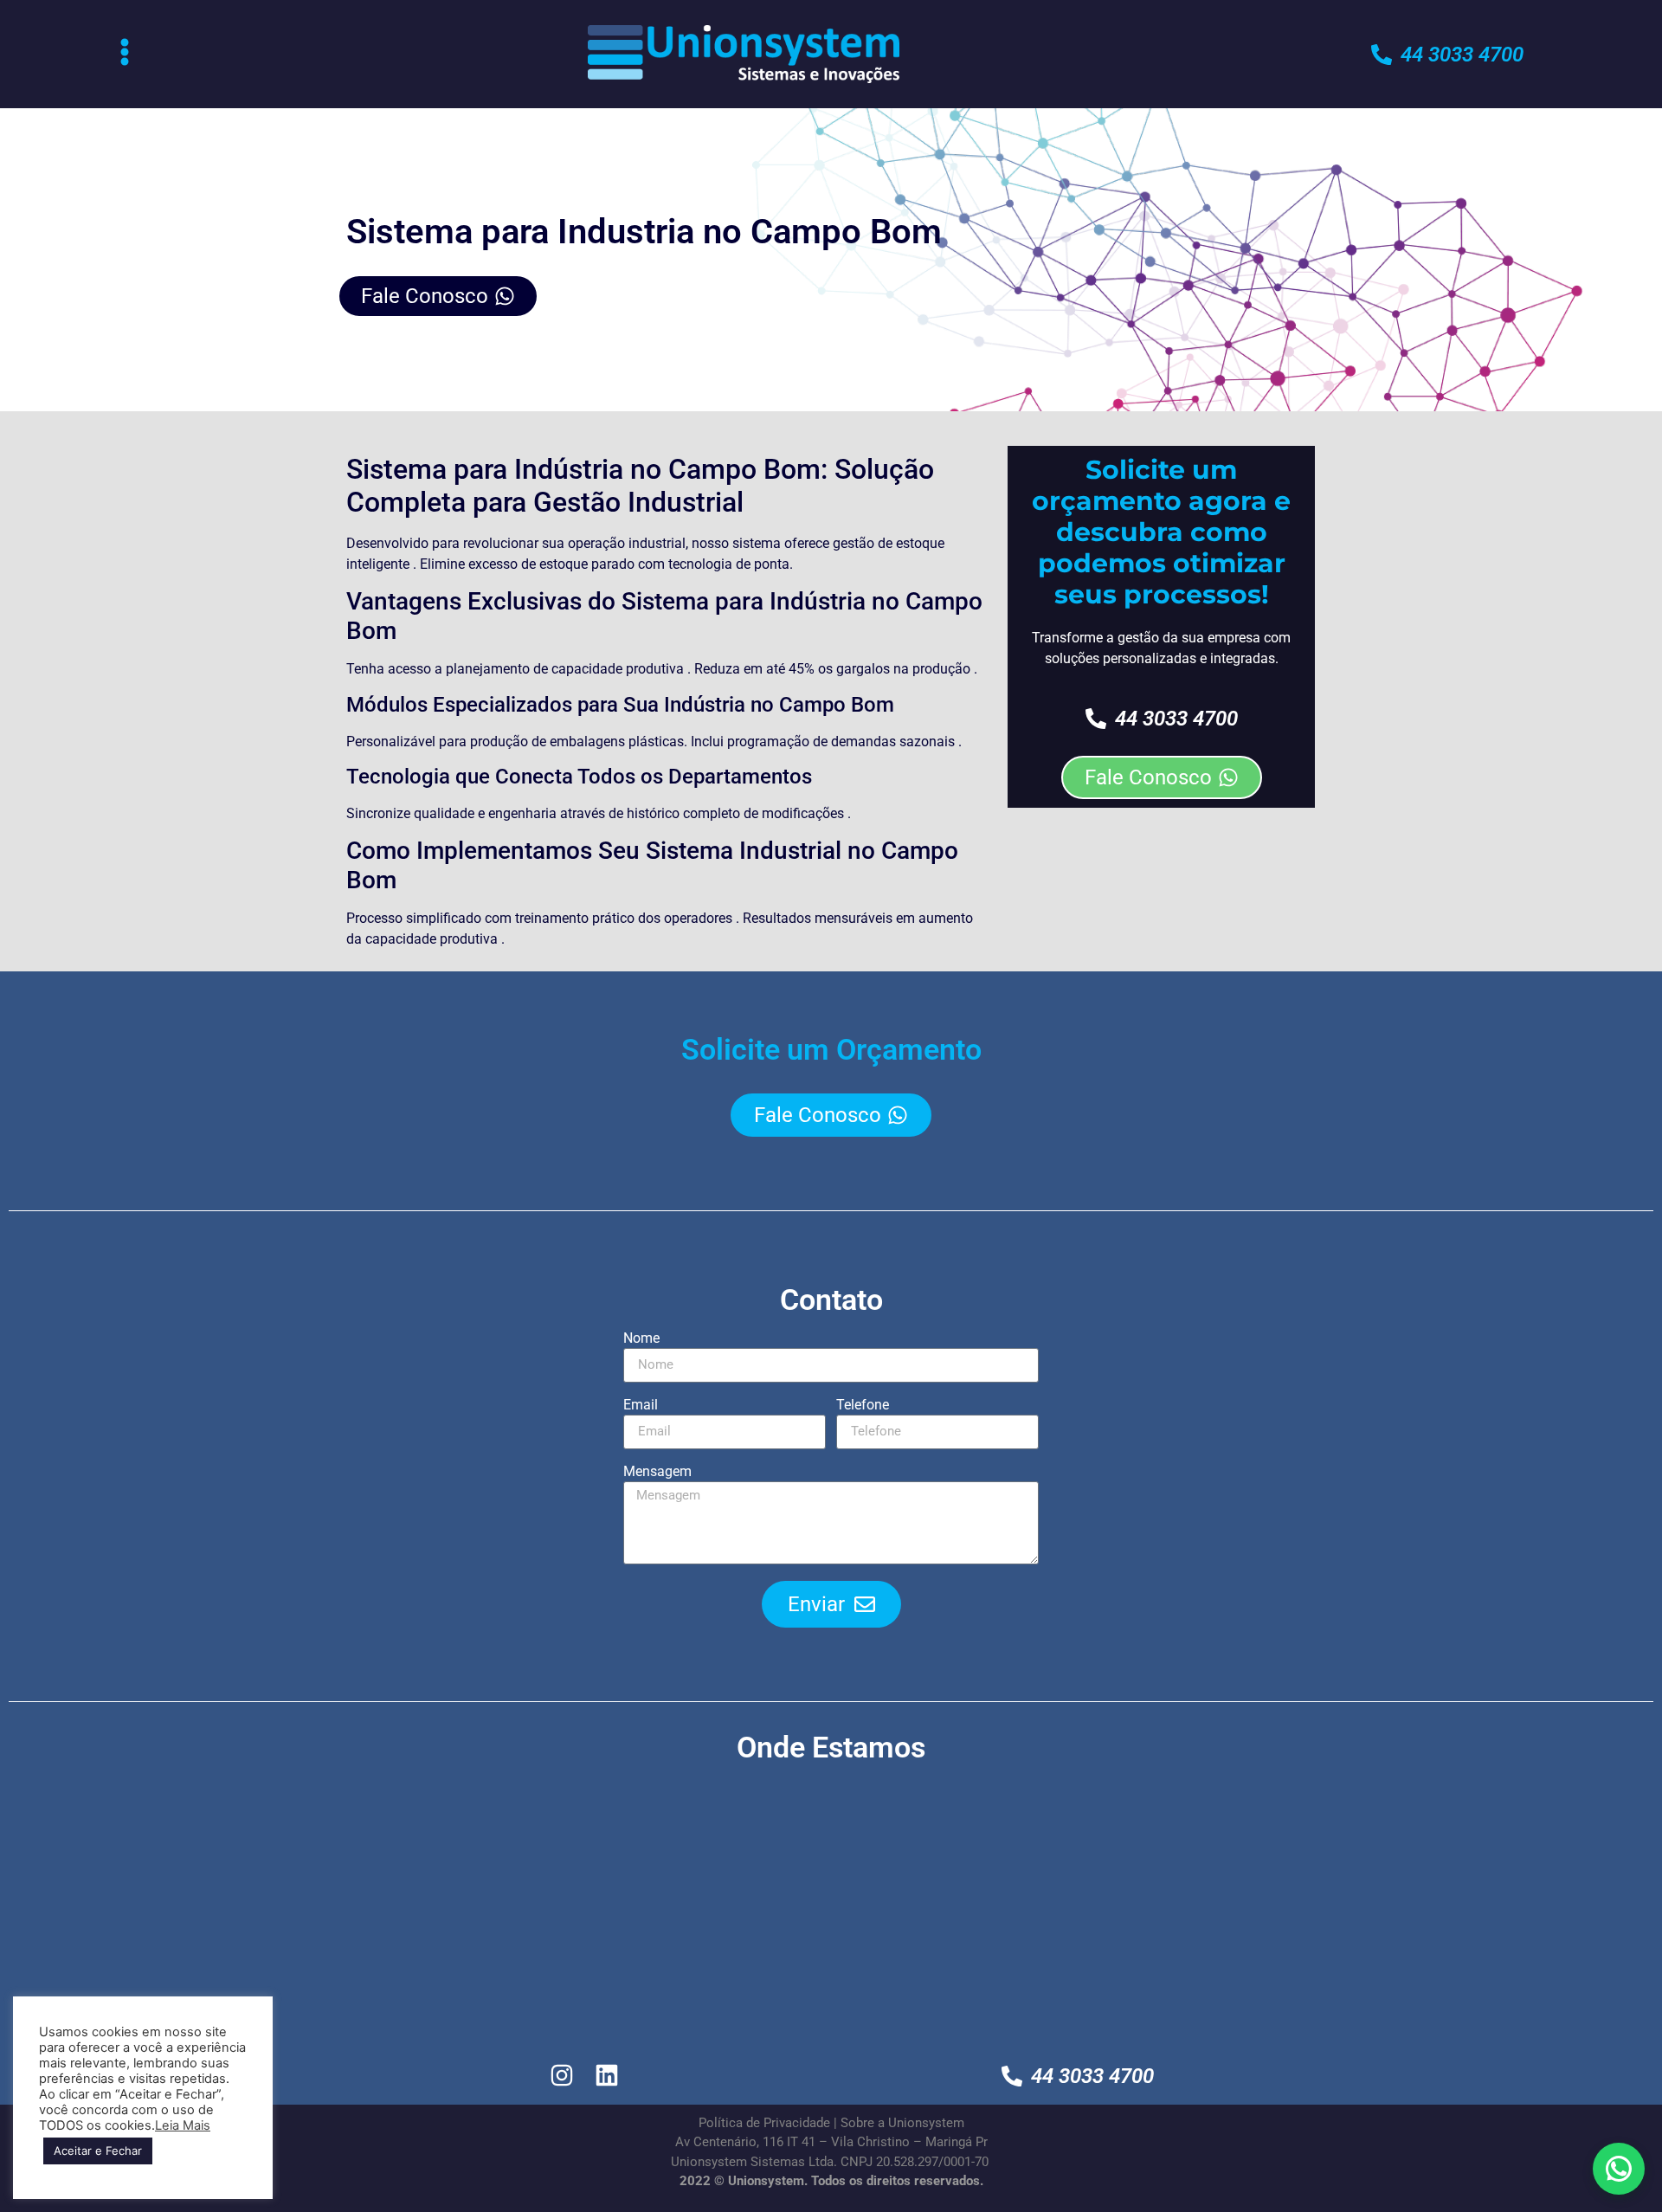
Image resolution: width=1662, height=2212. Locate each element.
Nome (641, 1339)
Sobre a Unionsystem (902, 2123)
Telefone (863, 1406)
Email (641, 1406)
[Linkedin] (607, 2076)
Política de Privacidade (764, 2123)
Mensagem (657, 1472)
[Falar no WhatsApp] (1619, 2169)
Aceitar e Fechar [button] (98, 2151)
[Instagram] (562, 2076)
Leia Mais (183, 2125)
